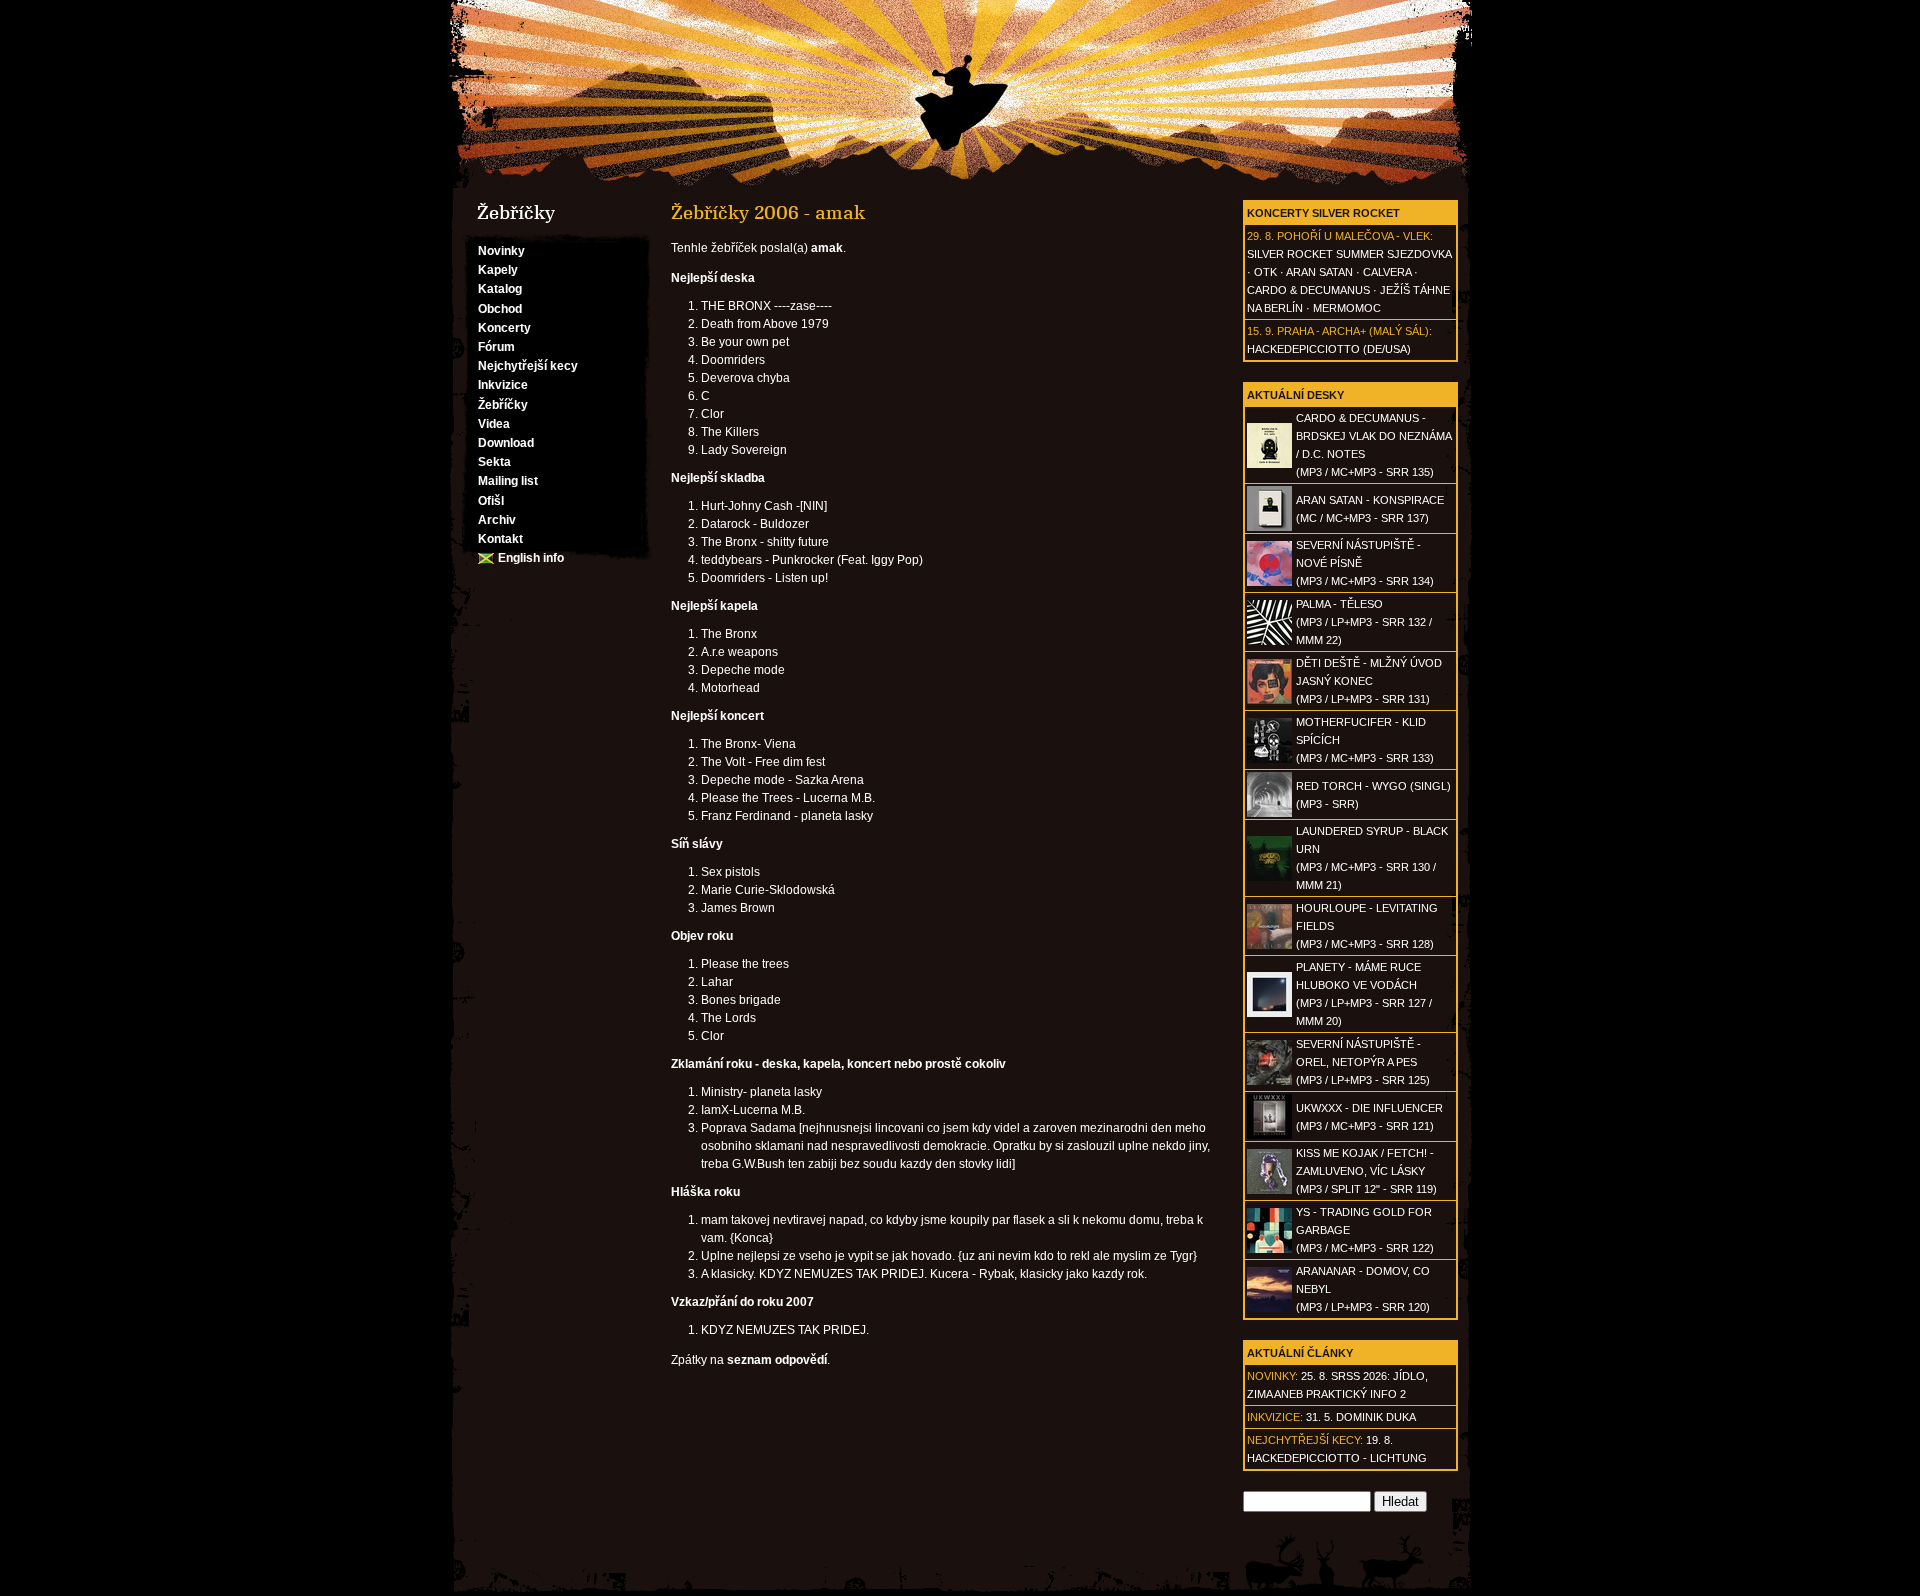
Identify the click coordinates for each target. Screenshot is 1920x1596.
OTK (1265, 272)
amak (827, 248)
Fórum (496, 347)
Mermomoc (1347, 308)
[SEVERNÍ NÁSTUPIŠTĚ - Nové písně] (1269, 582)
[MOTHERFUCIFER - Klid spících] (1269, 759)
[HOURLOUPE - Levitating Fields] (1269, 945)
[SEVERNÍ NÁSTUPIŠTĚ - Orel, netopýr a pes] (1269, 1081)
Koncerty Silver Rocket (1323, 213)
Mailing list (508, 481)
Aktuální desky (1295, 395)
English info (531, 558)
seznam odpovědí (777, 1360)
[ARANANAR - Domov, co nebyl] (1269, 1308)
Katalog (500, 289)
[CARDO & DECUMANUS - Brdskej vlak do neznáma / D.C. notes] (1269, 464)
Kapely (498, 270)
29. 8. (1260, 236)
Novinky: (1272, 1376)
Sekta (494, 462)
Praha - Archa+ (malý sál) (1353, 331)
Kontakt (500, 539)
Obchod (500, 309)
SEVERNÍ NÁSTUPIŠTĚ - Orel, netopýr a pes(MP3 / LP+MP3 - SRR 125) (1363, 1062)
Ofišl (491, 501)
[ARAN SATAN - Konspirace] (1269, 527)
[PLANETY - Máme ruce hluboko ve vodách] (1269, 1013)
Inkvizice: (1275, 1417)
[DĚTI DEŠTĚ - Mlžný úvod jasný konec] (1269, 700)
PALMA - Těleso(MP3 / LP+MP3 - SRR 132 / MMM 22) (1364, 622)
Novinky (501, 251)
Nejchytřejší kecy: (1305, 1440)
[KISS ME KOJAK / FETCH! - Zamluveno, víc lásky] (1269, 1190)
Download (506, 443)
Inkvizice (503, 385)
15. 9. (1260, 331)
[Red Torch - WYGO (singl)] (1269, 813)
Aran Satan (1319, 272)
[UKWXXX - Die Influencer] (1269, 1135)
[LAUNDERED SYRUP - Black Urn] (1269, 877)
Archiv (497, 520)
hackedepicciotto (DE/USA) (1329, 349)
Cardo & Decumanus (1308, 290)
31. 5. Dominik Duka (1361, 1417)
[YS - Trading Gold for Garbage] (1269, 1249)
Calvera (1387, 272)
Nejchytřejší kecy (528, 366)
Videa (494, 424)
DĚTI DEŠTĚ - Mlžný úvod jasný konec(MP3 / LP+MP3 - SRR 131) (1369, 681)
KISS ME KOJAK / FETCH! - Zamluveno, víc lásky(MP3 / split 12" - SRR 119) (1366, 1171)
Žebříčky (503, 405)
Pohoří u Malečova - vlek (1353, 236)
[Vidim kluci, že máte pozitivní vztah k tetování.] (960, 94)
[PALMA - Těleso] (1269, 641)
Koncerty (504, 328)
